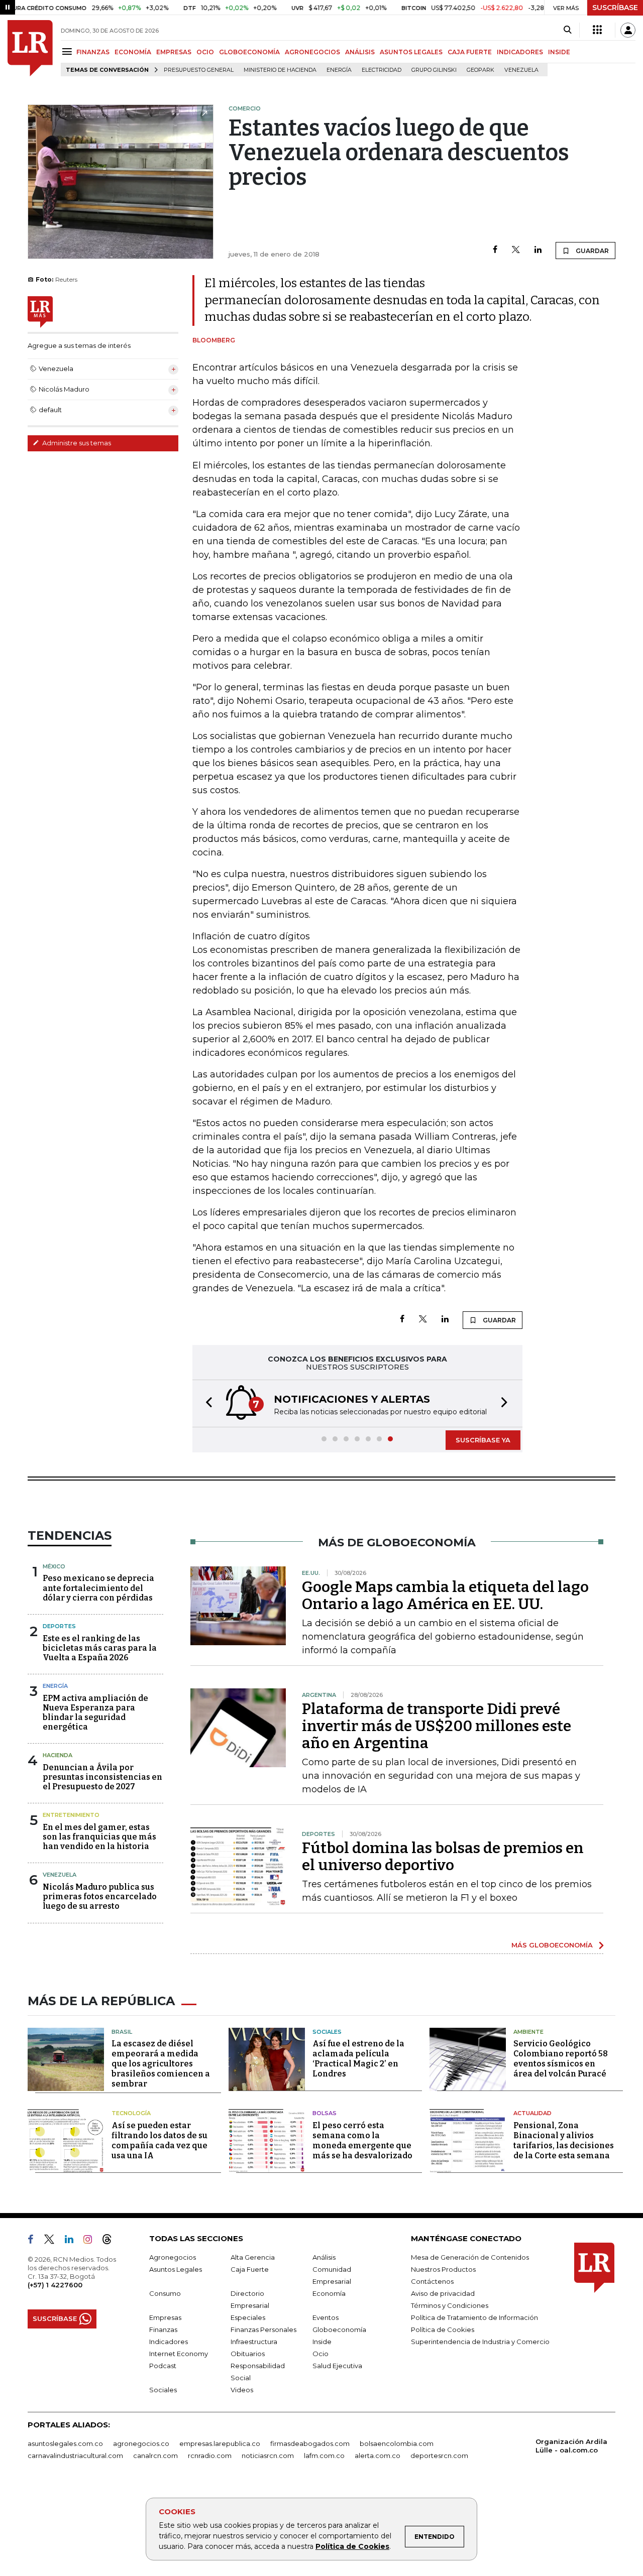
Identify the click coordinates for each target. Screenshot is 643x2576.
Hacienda (58, 1755)
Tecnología (131, 2113)
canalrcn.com (155, 2456)
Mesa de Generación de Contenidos (470, 2257)
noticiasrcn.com (268, 2456)
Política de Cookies (352, 2546)
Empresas (165, 2317)
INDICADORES (520, 52)
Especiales (248, 2317)
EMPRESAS (174, 52)
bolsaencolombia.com (397, 2443)
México (54, 1566)
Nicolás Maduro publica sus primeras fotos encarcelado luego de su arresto (100, 1896)
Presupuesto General (199, 70)
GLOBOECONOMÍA (249, 52)
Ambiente (528, 2032)
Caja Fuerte (250, 2269)
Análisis (324, 2257)
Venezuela (521, 70)
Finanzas (163, 2329)
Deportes (59, 1626)
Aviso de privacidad (443, 2293)
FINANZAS (93, 52)
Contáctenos (432, 2281)
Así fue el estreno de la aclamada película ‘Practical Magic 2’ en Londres (358, 2059)
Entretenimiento (71, 1815)
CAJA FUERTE (470, 52)
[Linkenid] (73, 2241)
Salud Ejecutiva (337, 2366)
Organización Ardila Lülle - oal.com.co (571, 2446)
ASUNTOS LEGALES (411, 52)
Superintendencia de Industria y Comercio (480, 2342)
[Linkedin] (538, 250)
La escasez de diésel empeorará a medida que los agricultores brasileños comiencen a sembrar (161, 2064)
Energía (339, 70)
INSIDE (559, 52)
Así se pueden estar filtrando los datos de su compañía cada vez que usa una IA (159, 2140)
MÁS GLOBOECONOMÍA (552, 1945)
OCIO (205, 52)
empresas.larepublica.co (220, 2443)
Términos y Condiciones (450, 2305)
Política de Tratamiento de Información (474, 2317)
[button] (206, 1403)
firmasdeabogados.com (310, 2443)
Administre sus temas (76, 443)
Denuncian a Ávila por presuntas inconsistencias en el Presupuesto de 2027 (102, 1777)
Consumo (165, 2293)
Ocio (320, 2354)
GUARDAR (592, 251)
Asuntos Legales (176, 2269)
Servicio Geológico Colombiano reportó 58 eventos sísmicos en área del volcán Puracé (561, 2059)
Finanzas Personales (263, 2329)
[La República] (30, 48)
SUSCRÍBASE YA (483, 1440)
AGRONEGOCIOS (312, 52)
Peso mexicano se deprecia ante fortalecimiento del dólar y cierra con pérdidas (98, 1588)
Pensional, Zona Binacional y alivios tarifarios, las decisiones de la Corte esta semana (564, 2140)
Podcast (163, 2366)
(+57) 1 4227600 (55, 2285)
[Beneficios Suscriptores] (597, 30)
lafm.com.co (324, 2456)
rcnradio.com (210, 2456)
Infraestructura (254, 2342)
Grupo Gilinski (434, 70)
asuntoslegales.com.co (65, 2443)
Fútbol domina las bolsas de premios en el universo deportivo (443, 1857)
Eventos (326, 2317)
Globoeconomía (339, 2329)
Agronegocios (173, 2257)
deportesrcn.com (439, 2456)
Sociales (327, 2032)
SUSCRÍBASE (615, 8)
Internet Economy (179, 2354)
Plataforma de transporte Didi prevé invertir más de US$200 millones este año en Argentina (437, 1726)
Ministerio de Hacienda (280, 70)
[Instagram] (92, 2241)
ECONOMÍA (133, 52)
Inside (322, 2342)
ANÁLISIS (360, 52)
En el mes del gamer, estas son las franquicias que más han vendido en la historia (99, 1837)
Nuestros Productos (443, 2269)
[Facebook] (495, 250)
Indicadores (169, 2342)
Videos (242, 2390)
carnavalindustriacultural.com (75, 2456)
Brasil (122, 2032)
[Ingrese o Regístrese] (628, 30)
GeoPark (480, 70)
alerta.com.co (378, 2456)
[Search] (567, 30)
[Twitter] (516, 250)
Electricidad (382, 70)
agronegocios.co (141, 2443)
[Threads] (111, 2241)
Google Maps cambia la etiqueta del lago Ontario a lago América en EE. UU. (445, 1596)
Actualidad (532, 2113)
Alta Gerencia (253, 2257)
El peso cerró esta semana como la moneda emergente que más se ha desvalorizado (362, 2140)
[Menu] (69, 51)
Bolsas (325, 2113)
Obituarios (248, 2354)
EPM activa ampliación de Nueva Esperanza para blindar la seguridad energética (95, 1713)
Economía (329, 2293)
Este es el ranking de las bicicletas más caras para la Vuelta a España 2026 (100, 1648)
